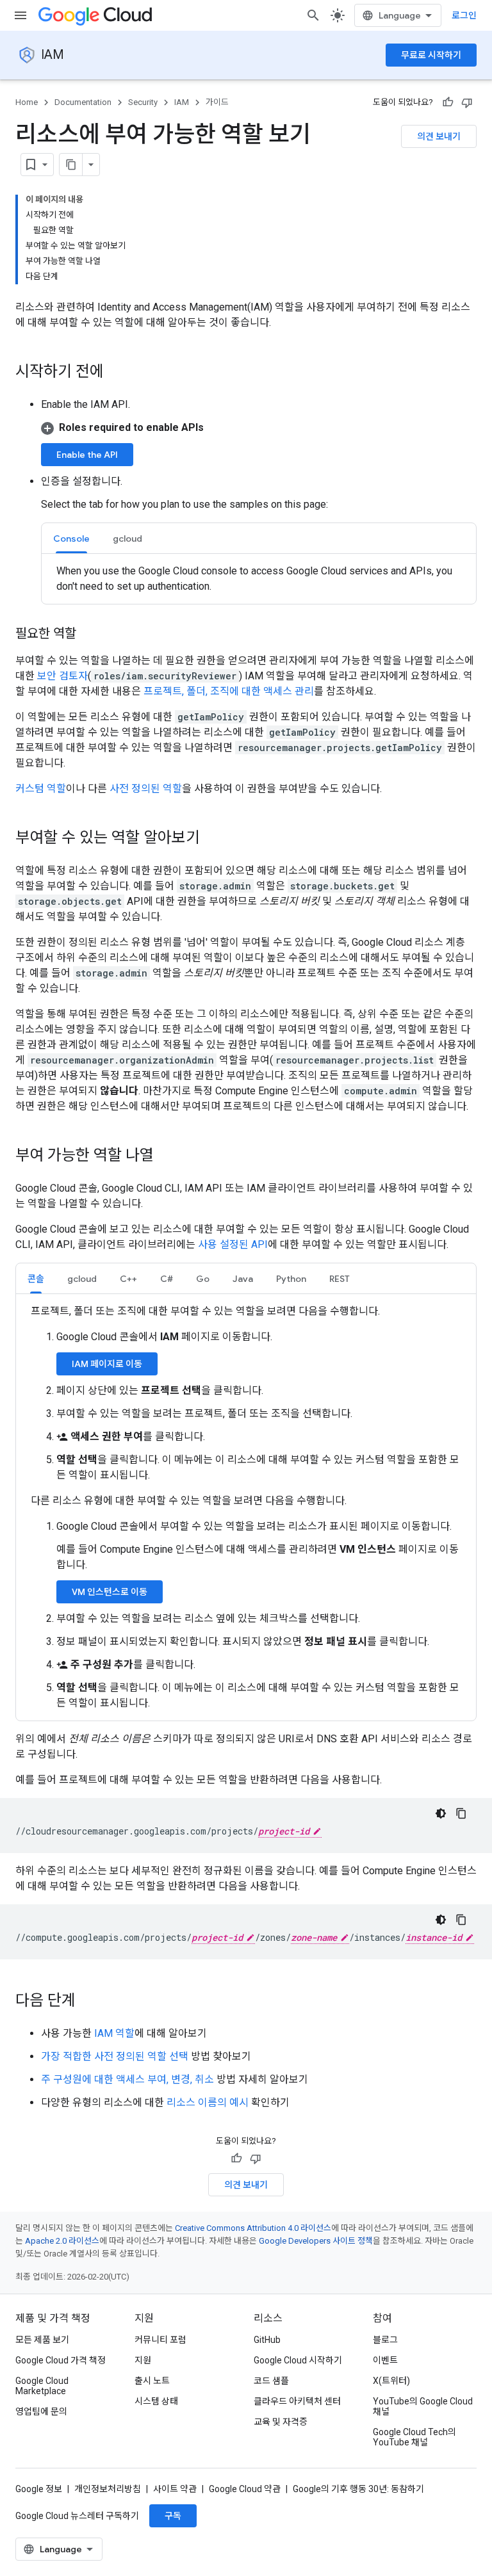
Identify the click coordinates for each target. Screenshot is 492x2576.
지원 (143, 2360)
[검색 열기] (313, 15)
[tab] (71, 538)
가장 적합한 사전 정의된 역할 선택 (115, 2056)
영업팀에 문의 (41, 2411)
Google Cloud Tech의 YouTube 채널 (414, 2437)
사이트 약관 (175, 2489)
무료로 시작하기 (431, 55)
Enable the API (87, 455)
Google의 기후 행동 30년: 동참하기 (358, 2489)
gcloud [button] (127, 539)
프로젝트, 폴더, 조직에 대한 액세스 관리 (229, 691)
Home (27, 102)
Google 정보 (39, 2489)
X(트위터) (391, 2381)
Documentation (83, 102)
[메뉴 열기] (20, 15)
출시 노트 (152, 2381)
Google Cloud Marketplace (42, 2386)
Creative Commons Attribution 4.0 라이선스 (253, 2228)
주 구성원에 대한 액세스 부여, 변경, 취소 (127, 2079)
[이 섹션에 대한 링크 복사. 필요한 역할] (89, 635)
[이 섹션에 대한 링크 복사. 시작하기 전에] (117, 373)
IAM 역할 (114, 2033)
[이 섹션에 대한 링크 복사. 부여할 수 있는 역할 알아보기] (213, 839)
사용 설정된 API (233, 1244)
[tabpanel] (259, 579)
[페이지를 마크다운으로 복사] (71, 165)
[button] (259, 428)
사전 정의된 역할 (146, 789)
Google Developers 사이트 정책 (316, 2241)
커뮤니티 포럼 (160, 2340)
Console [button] (71, 539)
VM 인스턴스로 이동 (110, 1592)
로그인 (464, 15)
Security (143, 102)
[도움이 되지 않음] (467, 102)
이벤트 (385, 2360)
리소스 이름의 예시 (208, 2102)
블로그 (385, 2340)
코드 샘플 (271, 2381)
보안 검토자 (62, 676)
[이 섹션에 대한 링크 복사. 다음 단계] (88, 2002)
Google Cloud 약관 (245, 2489)
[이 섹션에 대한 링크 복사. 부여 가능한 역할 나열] (167, 1156)
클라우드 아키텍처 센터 (297, 2401)
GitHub (267, 2340)
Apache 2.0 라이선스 (62, 2241)
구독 (173, 2516)
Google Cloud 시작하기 (298, 2360)
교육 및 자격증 (281, 2422)
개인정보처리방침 (108, 2489)
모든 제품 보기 (42, 2340)
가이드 (217, 102)
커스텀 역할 (41, 789)
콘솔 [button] (36, 1279)
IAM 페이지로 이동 (107, 1364)
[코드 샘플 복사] (461, 1813)
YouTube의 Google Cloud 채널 (423, 2406)
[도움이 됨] (448, 102)
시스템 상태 (156, 2401)
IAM (53, 55)
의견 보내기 (439, 136)
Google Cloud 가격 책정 (61, 2360)
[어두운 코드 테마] (441, 1813)
